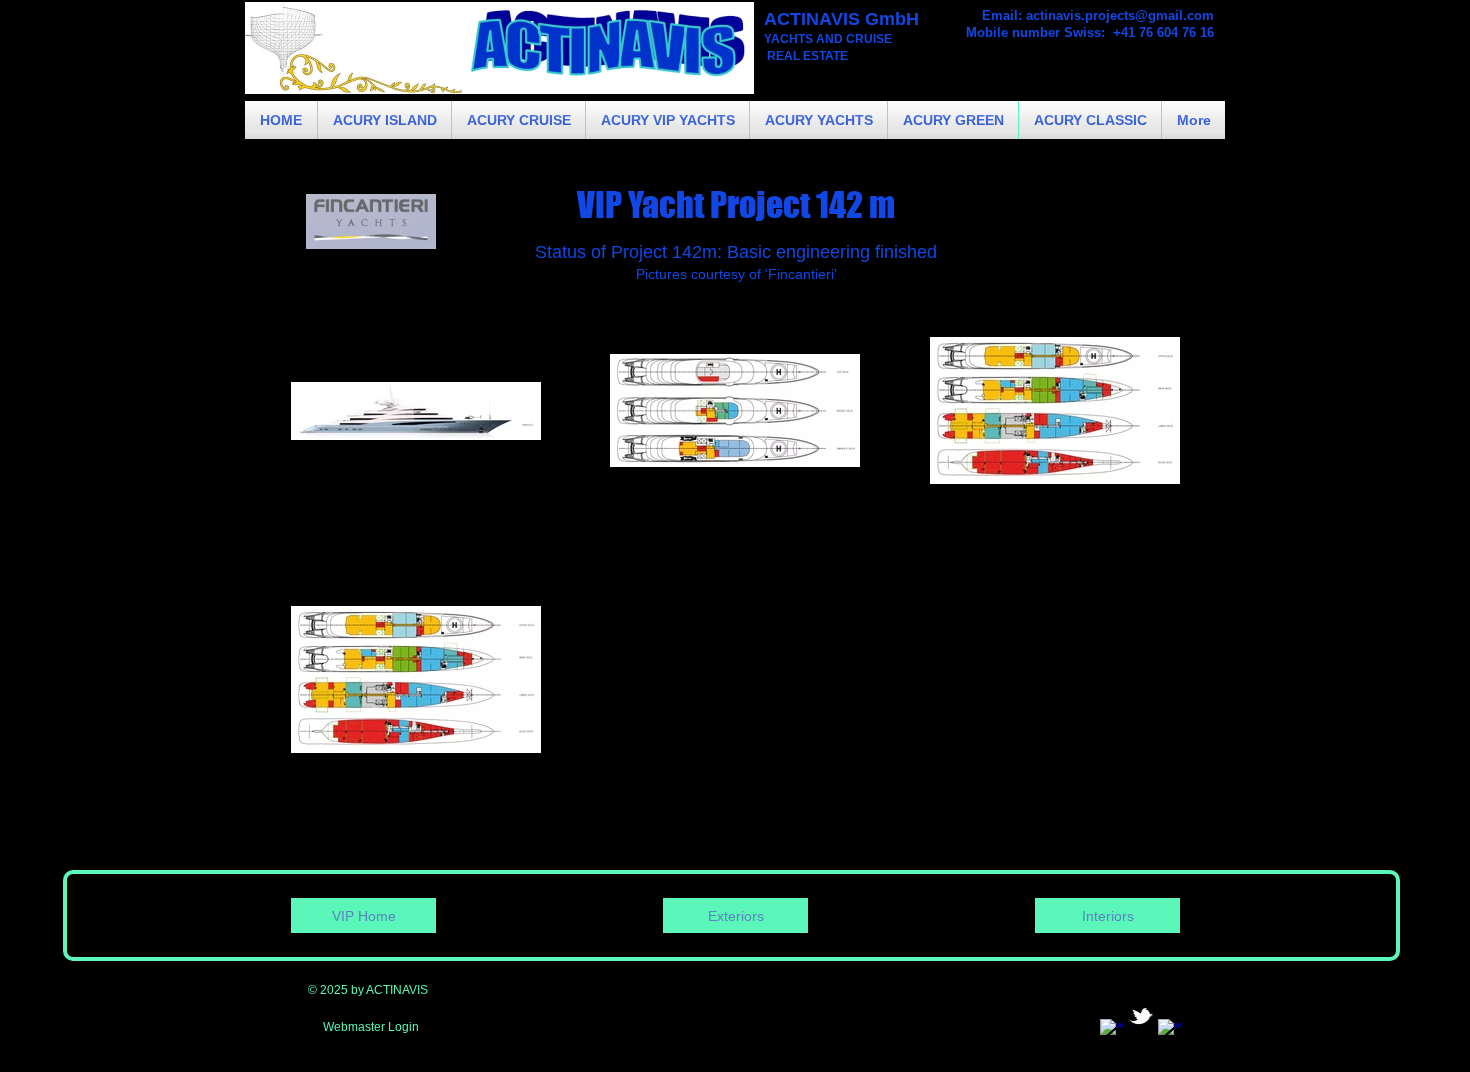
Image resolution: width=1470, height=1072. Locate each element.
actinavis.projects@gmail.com (1120, 15)
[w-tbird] (1141, 1016)
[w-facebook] (1112, 1031)
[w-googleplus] (1170, 1031)
